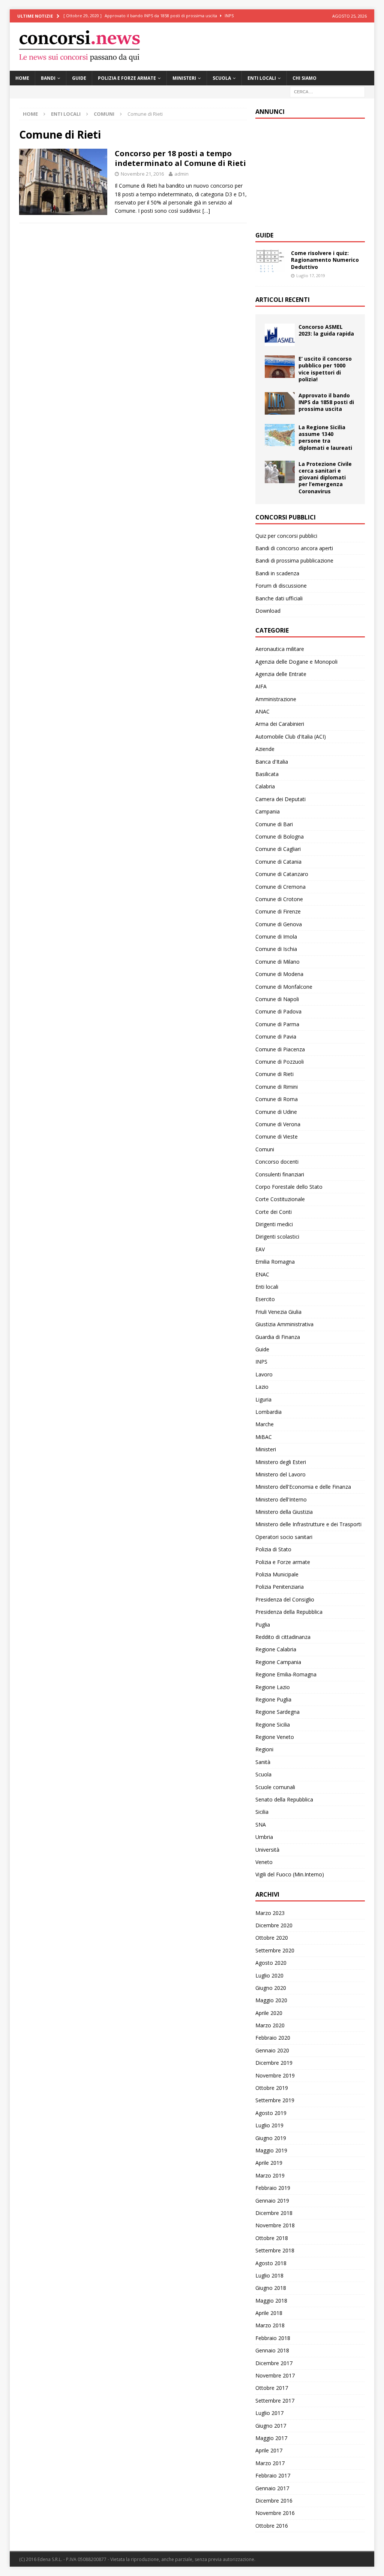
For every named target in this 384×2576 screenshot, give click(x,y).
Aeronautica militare (280, 649)
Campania (268, 811)
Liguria (263, 1399)
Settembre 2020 (275, 1950)
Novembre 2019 (275, 2075)
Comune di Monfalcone (284, 987)
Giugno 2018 (271, 2288)
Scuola (222, 78)
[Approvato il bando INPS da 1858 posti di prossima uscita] (280, 403)
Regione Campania (278, 1662)
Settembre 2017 (275, 2401)
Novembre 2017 (275, 2375)
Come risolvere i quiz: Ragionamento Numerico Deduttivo (325, 260)
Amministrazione (276, 699)
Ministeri (184, 78)
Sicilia (262, 1812)
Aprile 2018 (269, 2313)
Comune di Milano (277, 962)
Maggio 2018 (271, 2301)
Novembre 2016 (275, 2513)
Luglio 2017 (269, 2413)
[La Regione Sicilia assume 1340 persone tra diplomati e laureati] (280, 435)
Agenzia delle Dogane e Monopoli (296, 662)
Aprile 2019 (269, 2163)
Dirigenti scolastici (277, 1237)
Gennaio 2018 (272, 2350)
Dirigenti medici (274, 1224)
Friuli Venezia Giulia (278, 1312)
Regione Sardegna (277, 1712)
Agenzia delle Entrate (281, 674)
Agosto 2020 (271, 1963)
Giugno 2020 (271, 1988)
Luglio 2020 (269, 1975)
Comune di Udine (276, 1112)
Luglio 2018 (269, 2275)
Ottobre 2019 (272, 2088)
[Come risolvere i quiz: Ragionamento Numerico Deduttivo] (270, 261)
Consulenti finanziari (280, 1174)
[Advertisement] (312, 173)
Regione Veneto (275, 1737)
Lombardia (268, 1412)
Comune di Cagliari (278, 849)
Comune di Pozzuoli (280, 1062)
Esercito (265, 1299)
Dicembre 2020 (274, 1925)
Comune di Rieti (274, 1074)
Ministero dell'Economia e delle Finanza (303, 1487)
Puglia (263, 1625)
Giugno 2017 (271, 2426)
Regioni (264, 1749)
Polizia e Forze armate (127, 78)
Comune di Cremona (280, 887)
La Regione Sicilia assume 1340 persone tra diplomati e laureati (325, 437)
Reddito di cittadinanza (283, 1637)
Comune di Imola (276, 937)
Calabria (265, 786)
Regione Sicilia (273, 1725)
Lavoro (264, 1374)
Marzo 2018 (270, 2325)
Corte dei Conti (274, 1212)
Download (268, 611)
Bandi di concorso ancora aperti (294, 548)
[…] (206, 211)
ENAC (262, 1274)
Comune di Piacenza (280, 1049)
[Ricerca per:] (327, 91)
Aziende (265, 749)
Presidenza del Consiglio (285, 1599)
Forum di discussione (281, 586)
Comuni (104, 114)
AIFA (261, 686)
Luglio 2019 (269, 2125)
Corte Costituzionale (280, 1199)
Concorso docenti (277, 1162)
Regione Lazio (273, 1687)
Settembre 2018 (275, 2250)
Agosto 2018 (271, 2263)
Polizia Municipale (277, 1574)
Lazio (262, 1387)
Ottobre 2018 (272, 2238)
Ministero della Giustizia (284, 1512)
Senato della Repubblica (284, 1799)
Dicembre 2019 (274, 2063)
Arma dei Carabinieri (280, 724)
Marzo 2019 (270, 2175)
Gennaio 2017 (272, 2488)
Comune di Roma (277, 1099)
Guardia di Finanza (278, 1337)
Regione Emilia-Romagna (286, 1674)
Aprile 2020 (269, 2013)
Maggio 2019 (271, 2150)
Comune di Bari (274, 824)
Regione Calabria (276, 1649)
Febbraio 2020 (273, 2038)
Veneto (264, 1862)
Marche (265, 1424)
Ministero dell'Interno (281, 1499)
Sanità (263, 1762)
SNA (261, 1825)
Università (267, 1850)
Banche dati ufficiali (279, 598)
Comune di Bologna (280, 837)
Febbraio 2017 (273, 2475)
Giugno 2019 (271, 2138)
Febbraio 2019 (273, 2188)
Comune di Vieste (277, 1137)
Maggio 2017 (271, 2438)
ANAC (262, 711)
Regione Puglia (273, 1699)
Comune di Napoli (277, 999)
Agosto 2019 (271, 2113)
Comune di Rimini (277, 1087)
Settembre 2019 (275, 2100)
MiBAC (264, 1437)
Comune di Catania (278, 862)
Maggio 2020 (271, 2000)
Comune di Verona (278, 1124)
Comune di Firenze (278, 911)
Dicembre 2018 (274, 2213)
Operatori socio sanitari (284, 1537)
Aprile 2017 (269, 2450)
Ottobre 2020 (272, 1938)
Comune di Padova (278, 1011)
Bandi (48, 78)
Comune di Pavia (276, 1037)
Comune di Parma (277, 1024)
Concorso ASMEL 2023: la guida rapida (326, 330)
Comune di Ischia (276, 949)
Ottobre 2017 (272, 2388)
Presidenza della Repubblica (289, 1612)
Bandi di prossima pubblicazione (294, 560)
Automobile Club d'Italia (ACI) (291, 737)
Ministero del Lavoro (280, 1474)
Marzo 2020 (270, 2025)
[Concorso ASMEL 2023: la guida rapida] (280, 335)
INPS (261, 1362)
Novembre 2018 (275, 2225)
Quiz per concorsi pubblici (286, 536)
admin (181, 174)
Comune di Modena (279, 974)
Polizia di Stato (273, 1549)
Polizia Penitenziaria (280, 1587)
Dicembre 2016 (274, 2501)
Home (22, 78)
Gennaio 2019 (272, 2201)
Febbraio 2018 (273, 2338)
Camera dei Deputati (280, 799)
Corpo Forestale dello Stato (289, 1187)
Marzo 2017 (270, 2463)
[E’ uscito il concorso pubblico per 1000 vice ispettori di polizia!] (280, 367)
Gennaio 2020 (272, 2050)
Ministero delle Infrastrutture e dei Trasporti (308, 1524)
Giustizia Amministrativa (284, 1324)
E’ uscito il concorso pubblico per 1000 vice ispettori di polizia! (325, 369)
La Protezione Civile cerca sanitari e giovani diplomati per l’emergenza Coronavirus (325, 478)
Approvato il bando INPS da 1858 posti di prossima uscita (326, 402)
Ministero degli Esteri (281, 1462)
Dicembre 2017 (274, 2363)
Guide (79, 78)
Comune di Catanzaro (282, 874)
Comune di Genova (279, 924)
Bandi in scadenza (277, 573)
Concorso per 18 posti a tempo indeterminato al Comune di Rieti (180, 158)
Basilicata (267, 774)
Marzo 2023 (270, 1913)
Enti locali (262, 78)
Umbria (264, 1837)
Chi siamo (304, 78)
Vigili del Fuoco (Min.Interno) (290, 1874)
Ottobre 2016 (272, 2526)
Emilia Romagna (275, 1262)
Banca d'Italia (272, 762)
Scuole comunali (275, 1787)
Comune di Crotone (279, 899)
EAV (260, 1249)
